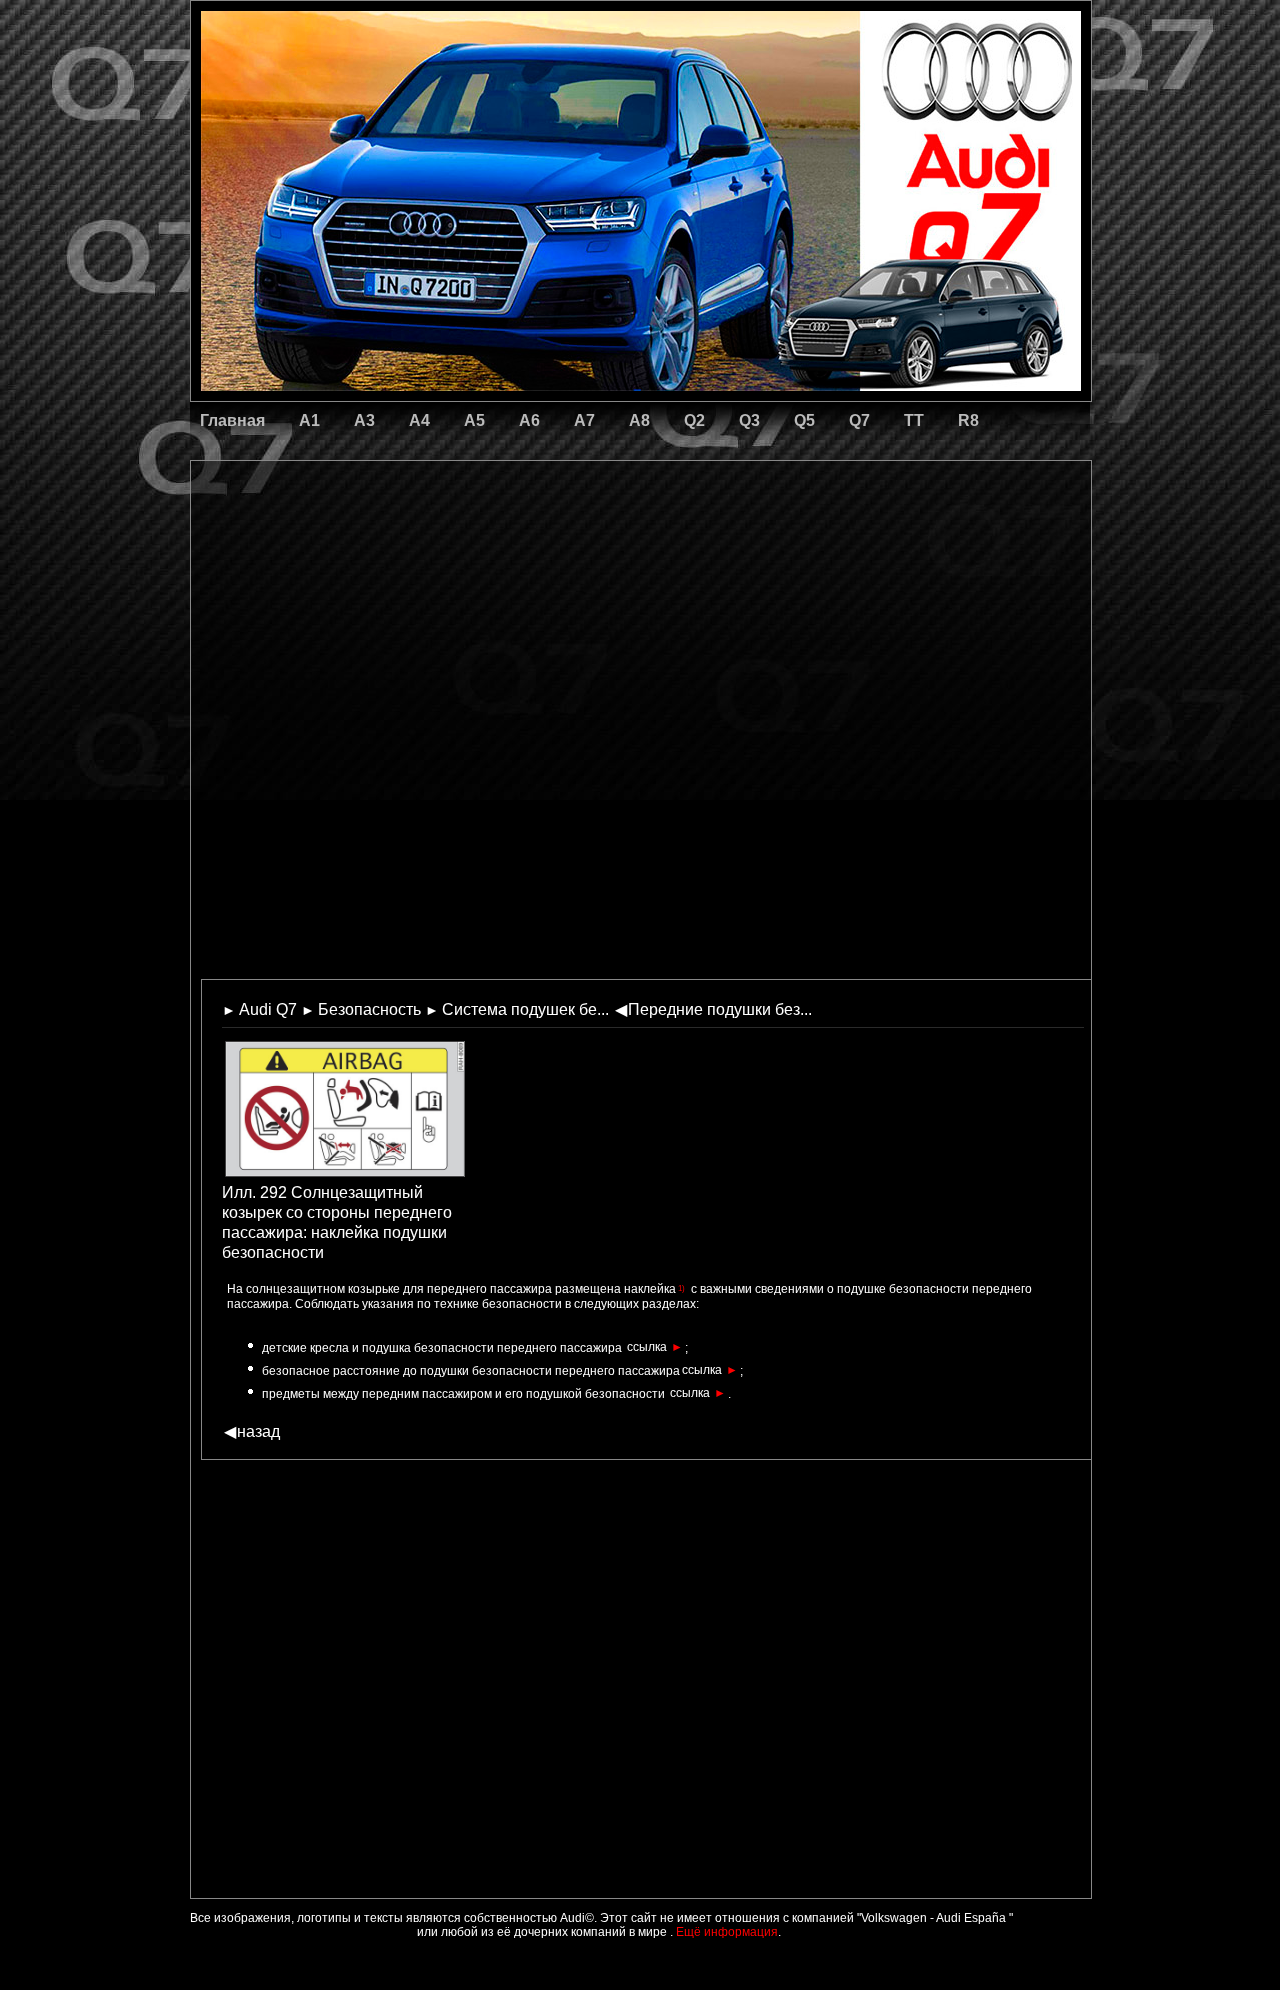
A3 (364, 420)
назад (252, 1431)
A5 (474, 420)
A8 (639, 420)
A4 (419, 420)
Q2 (694, 420)
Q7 (859, 420)
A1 (309, 420)
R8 (968, 420)
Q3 (749, 420)
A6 (529, 420)
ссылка (655, 1347)
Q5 (804, 420)
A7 (584, 420)
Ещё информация (725, 1932)
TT (914, 420)
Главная (232, 420)
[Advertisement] (501, 545)
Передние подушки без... (713, 1009)
